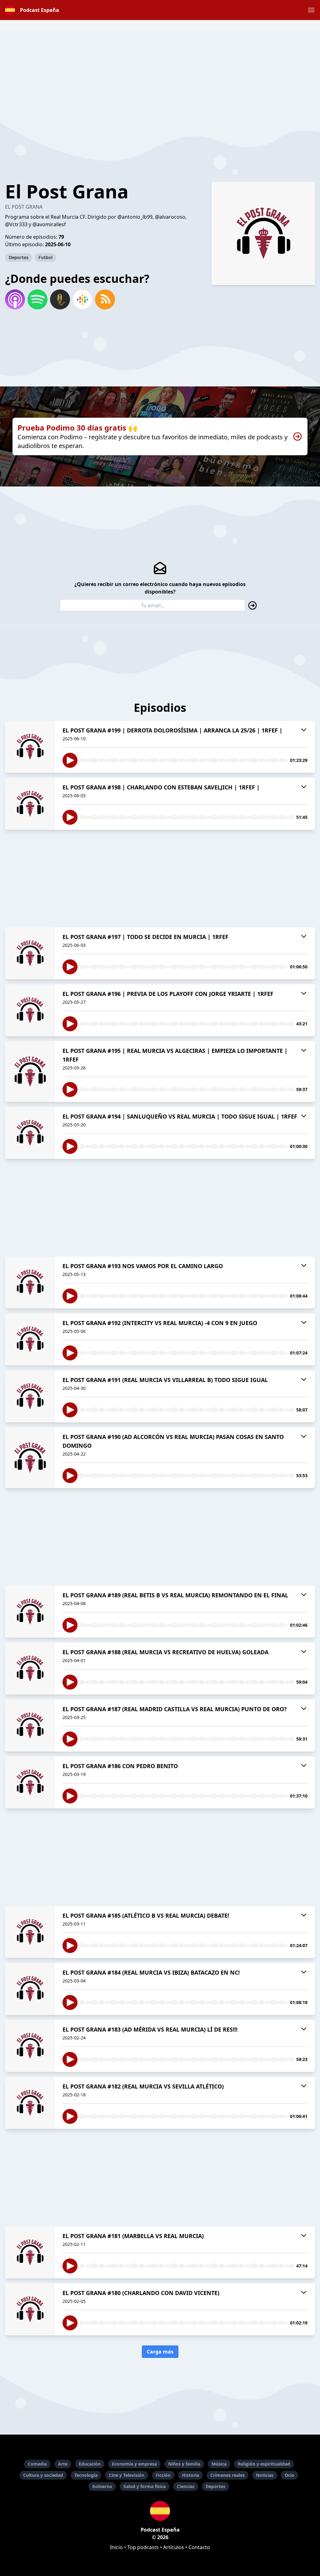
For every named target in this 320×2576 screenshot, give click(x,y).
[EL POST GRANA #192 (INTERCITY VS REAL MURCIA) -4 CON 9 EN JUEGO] (30, 1339)
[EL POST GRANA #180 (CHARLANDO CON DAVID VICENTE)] (30, 2309)
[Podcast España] (160, 2511)
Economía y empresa (134, 2464)
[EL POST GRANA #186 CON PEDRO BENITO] (30, 1783)
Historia (190, 2475)
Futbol (45, 257)
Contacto (199, 2547)
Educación (90, 2464)
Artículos (174, 2547)
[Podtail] (60, 299)
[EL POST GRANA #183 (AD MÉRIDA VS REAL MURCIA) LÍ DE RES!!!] (30, 2046)
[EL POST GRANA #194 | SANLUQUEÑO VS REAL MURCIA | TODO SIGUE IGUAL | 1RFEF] (30, 1133)
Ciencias (186, 2486)
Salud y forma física (145, 2486)
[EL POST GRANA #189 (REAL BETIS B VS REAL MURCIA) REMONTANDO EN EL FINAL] (30, 1612)
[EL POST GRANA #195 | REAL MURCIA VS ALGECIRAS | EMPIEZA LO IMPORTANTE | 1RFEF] (30, 1072)
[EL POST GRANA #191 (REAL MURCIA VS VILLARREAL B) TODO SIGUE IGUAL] (30, 1396)
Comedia (37, 2464)
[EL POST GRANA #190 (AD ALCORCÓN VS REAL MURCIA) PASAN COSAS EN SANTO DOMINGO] (30, 1458)
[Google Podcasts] (82, 299)
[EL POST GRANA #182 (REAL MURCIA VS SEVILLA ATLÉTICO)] (30, 2103)
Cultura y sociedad (43, 2475)
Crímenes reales (227, 2475)
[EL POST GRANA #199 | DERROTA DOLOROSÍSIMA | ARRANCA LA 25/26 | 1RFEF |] (30, 747)
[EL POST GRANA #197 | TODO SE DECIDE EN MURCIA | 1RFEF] (30, 953)
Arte (63, 2464)
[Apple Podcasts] (15, 299)
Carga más (160, 2352)
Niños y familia (184, 2464)
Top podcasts (143, 2547)
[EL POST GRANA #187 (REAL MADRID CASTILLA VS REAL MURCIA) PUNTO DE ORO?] (30, 1726)
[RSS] (105, 299)
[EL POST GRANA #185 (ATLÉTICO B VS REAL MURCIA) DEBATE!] (30, 1932)
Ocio (290, 2475)
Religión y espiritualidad (264, 2464)
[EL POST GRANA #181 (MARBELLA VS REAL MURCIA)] (30, 2252)
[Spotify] (37, 299)
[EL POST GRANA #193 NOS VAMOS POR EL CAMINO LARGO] (30, 1283)
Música (219, 2464)
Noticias (265, 2475)
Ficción (163, 2475)
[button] (311, 10)
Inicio (116, 2547)
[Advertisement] (160, 74)
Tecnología (86, 2475)
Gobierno (102, 2486)
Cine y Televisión (127, 2475)
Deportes (19, 257)
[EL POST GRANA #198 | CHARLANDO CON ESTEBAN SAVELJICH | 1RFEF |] (30, 804)
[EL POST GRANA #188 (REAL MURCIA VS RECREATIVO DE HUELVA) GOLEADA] (30, 1669)
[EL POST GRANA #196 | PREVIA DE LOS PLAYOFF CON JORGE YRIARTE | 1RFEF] (30, 1010)
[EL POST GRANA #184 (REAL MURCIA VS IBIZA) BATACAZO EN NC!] (30, 1989)
